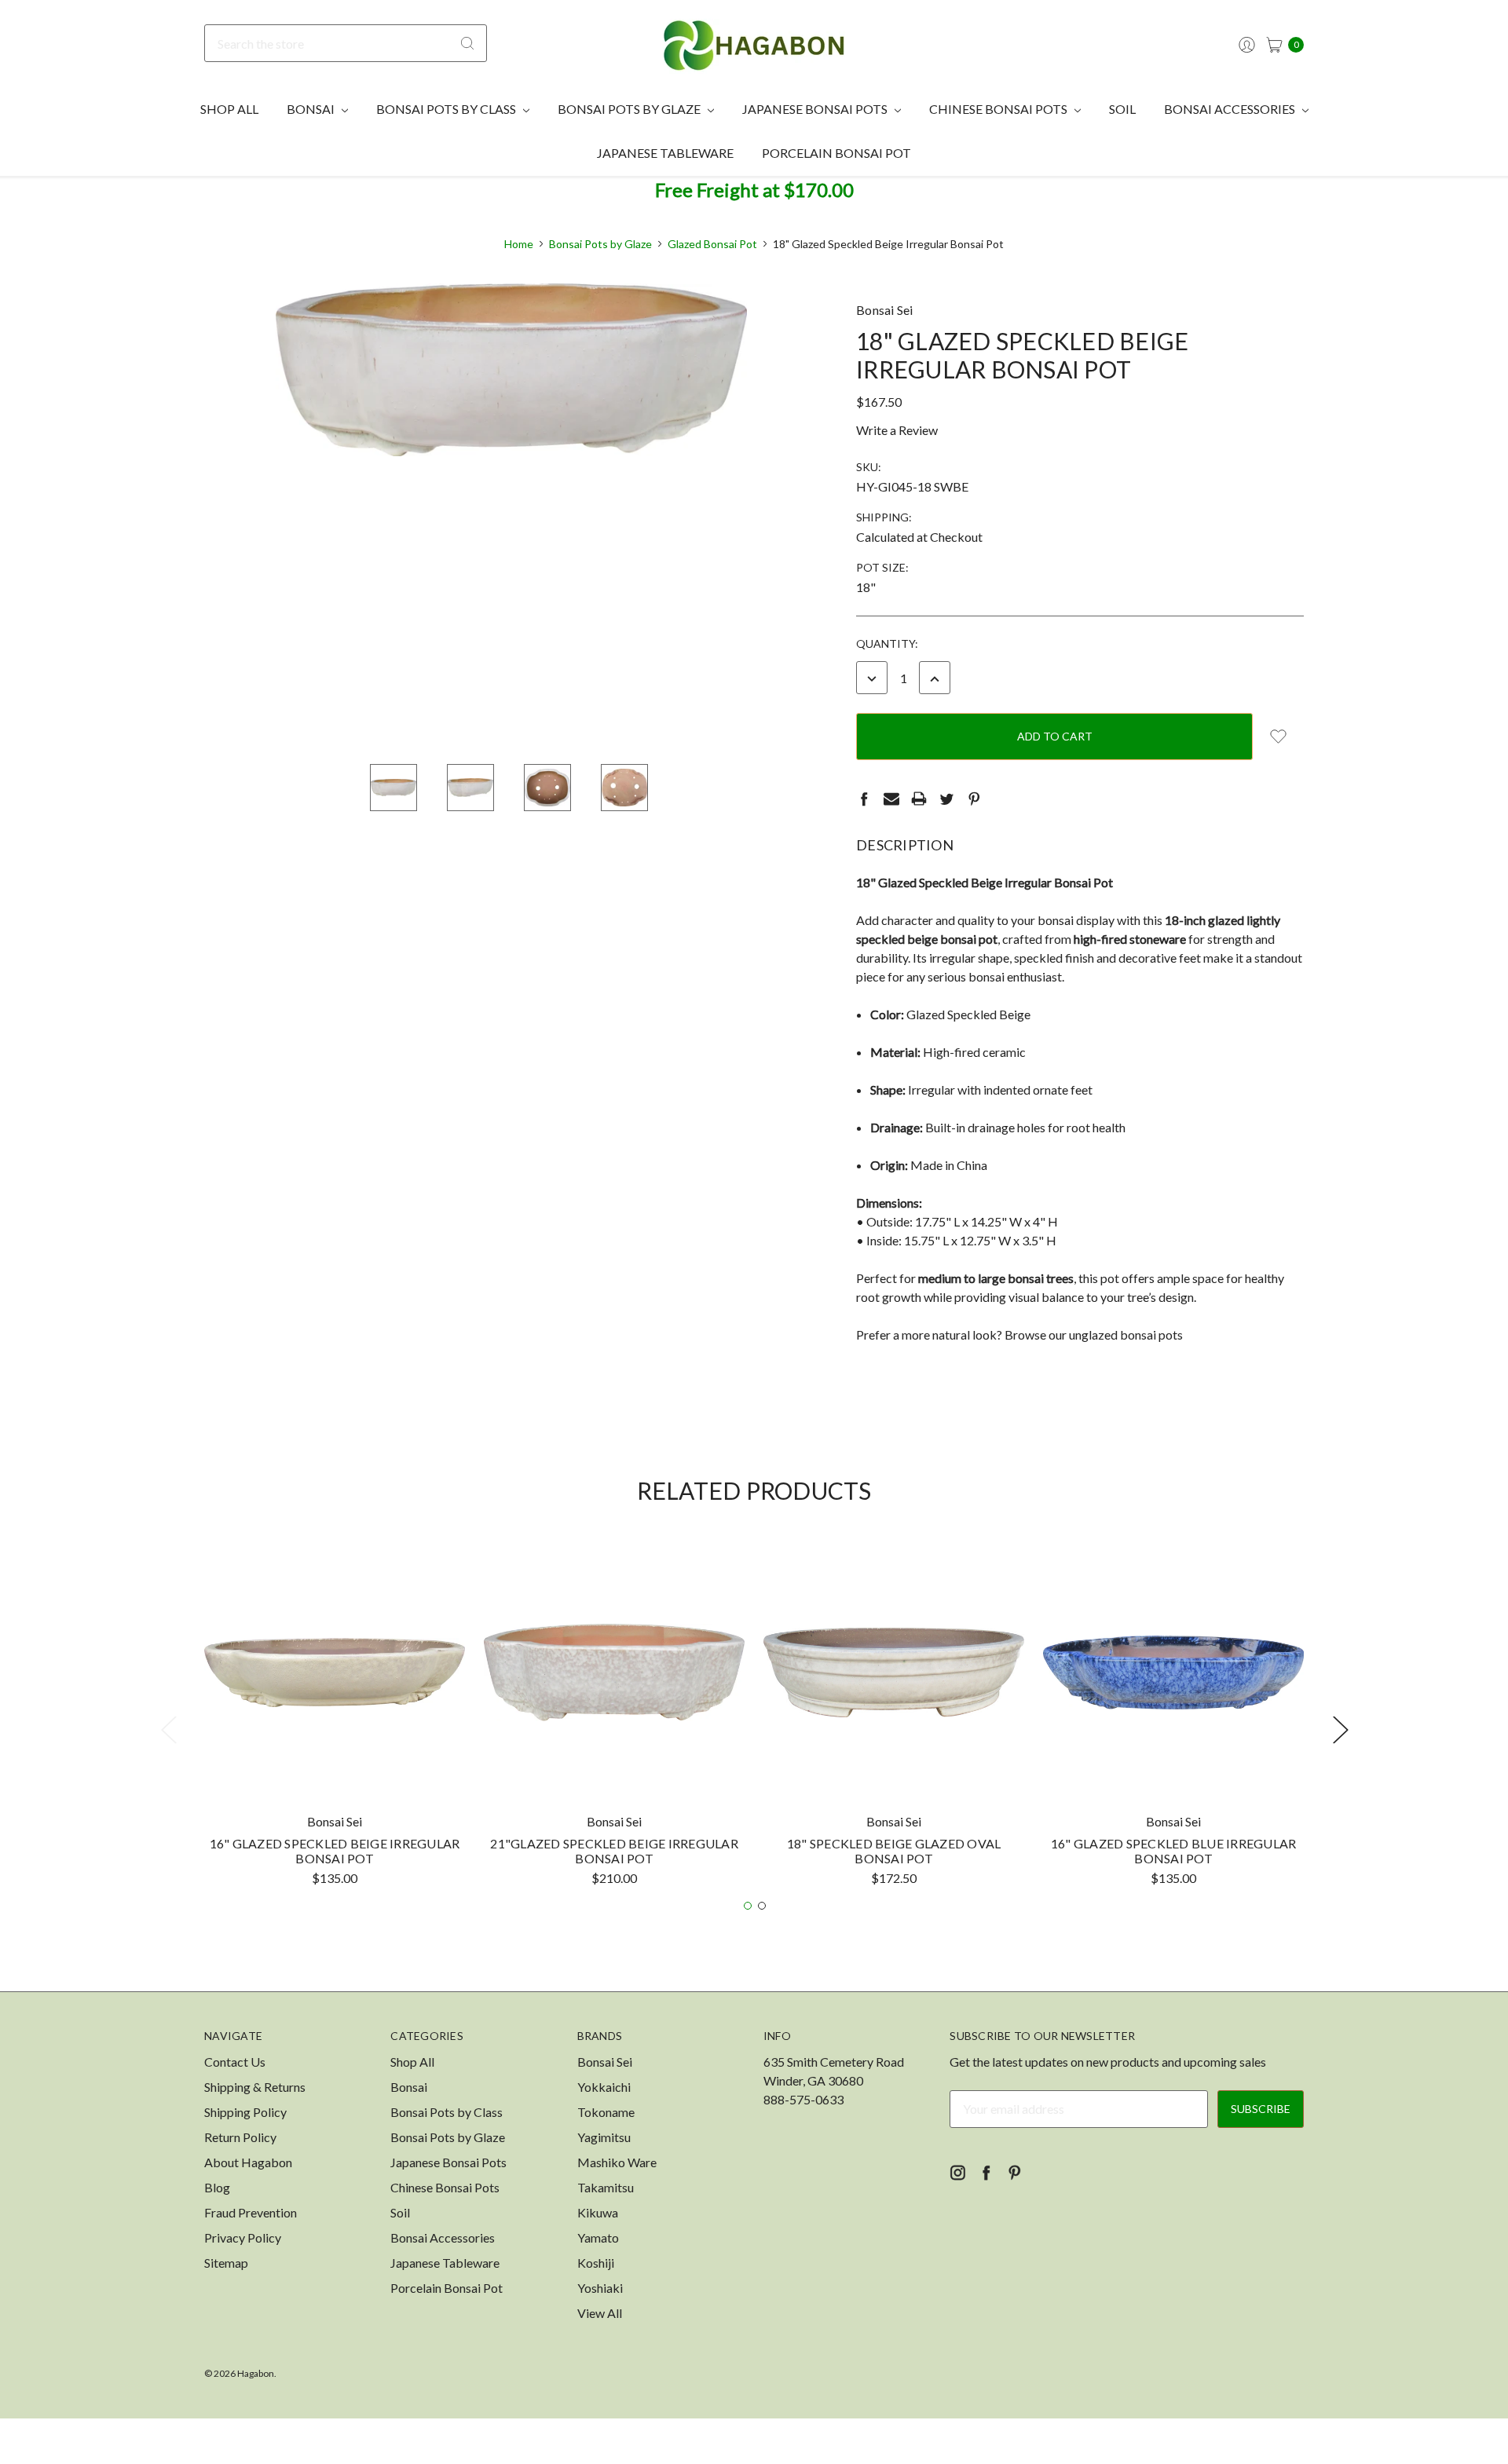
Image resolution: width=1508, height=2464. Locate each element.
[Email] (891, 799)
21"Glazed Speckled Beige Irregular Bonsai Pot (614, 1851)
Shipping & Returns (255, 2087)
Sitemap (226, 2263)
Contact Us (235, 2062)
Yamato (598, 2237)
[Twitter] (946, 799)
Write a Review (897, 430)
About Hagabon (248, 2162)
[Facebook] (864, 799)
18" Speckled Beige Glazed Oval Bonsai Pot (894, 1851)
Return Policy (240, 2137)
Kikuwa (598, 2212)
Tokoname (606, 2112)
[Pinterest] (974, 799)
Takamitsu (606, 2187)
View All (600, 2313)
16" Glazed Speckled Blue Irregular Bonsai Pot (1174, 1851)
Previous (168, 1729)
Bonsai (312, 109)
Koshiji (596, 2263)
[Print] (919, 799)
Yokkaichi (604, 2087)
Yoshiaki (600, 2288)
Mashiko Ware (617, 2162)
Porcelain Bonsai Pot (836, 153)
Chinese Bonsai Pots (999, 109)
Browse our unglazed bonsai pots (1094, 1334)
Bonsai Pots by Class (447, 109)
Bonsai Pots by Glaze (630, 109)
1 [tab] (748, 1906)
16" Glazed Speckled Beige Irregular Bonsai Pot (335, 1851)
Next (1340, 1729)
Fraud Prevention (251, 2212)
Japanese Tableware (665, 153)
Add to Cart (335, 1773)
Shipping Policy (245, 2112)
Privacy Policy (243, 2237)
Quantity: (887, 643)
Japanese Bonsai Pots (816, 109)
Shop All (229, 109)
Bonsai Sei (605, 2062)
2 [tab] (762, 1906)
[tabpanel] (335, 1720)
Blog (217, 2187)
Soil (1122, 109)
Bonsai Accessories (1231, 109)
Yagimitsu (604, 2137)
